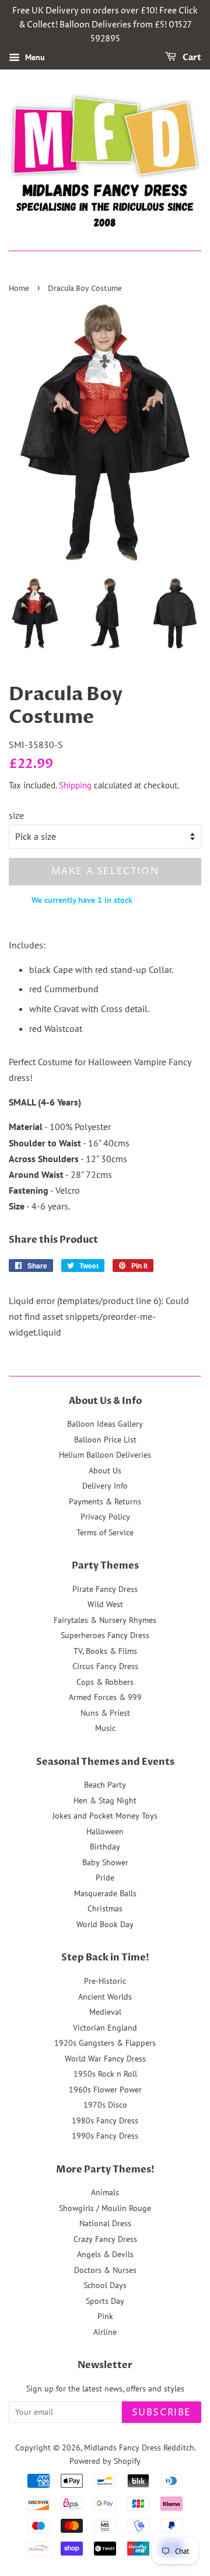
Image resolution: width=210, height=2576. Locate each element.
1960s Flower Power (105, 2090)
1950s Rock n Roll (105, 2074)
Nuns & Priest (105, 1713)
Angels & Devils (105, 2254)
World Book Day (105, 1924)
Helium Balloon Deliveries (105, 1455)
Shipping (75, 785)
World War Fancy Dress (105, 2059)
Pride (105, 1878)
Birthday (105, 1847)
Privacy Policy (105, 1517)
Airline (105, 2332)
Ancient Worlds (105, 1997)
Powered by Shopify (105, 2461)
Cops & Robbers (105, 1682)
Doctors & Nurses (105, 2270)
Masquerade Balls (105, 1893)
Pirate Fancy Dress (105, 1589)
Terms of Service (105, 1532)
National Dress (105, 2223)
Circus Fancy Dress (105, 1666)
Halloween (105, 1831)
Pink (105, 2316)
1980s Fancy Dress (105, 2120)
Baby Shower (105, 1862)
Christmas (105, 1908)
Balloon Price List (105, 1440)
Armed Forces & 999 (105, 1697)
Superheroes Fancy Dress (105, 1635)
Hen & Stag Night (105, 1800)
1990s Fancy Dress (105, 2136)
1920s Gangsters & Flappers (105, 2043)
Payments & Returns (105, 1501)
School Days (105, 2285)
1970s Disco (105, 2105)
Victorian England (105, 2028)
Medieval (105, 2012)
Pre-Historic (105, 1981)
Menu (34, 58)
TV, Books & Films (105, 1651)
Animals (105, 2192)
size (16, 815)
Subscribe (162, 2412)
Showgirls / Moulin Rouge (105, 2208)
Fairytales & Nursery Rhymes (105, 1620)
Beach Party (105, 1785)
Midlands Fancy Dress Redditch (139, 2448)
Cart (191, 58)
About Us (105, 1470)
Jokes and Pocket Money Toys (105, 1816)
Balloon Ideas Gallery (105, 1424)
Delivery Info (105, 1486)
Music (105, 1728)
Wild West (105, 1604)
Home (19, 289)
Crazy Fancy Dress (105, 2239)
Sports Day (105, 2301)
